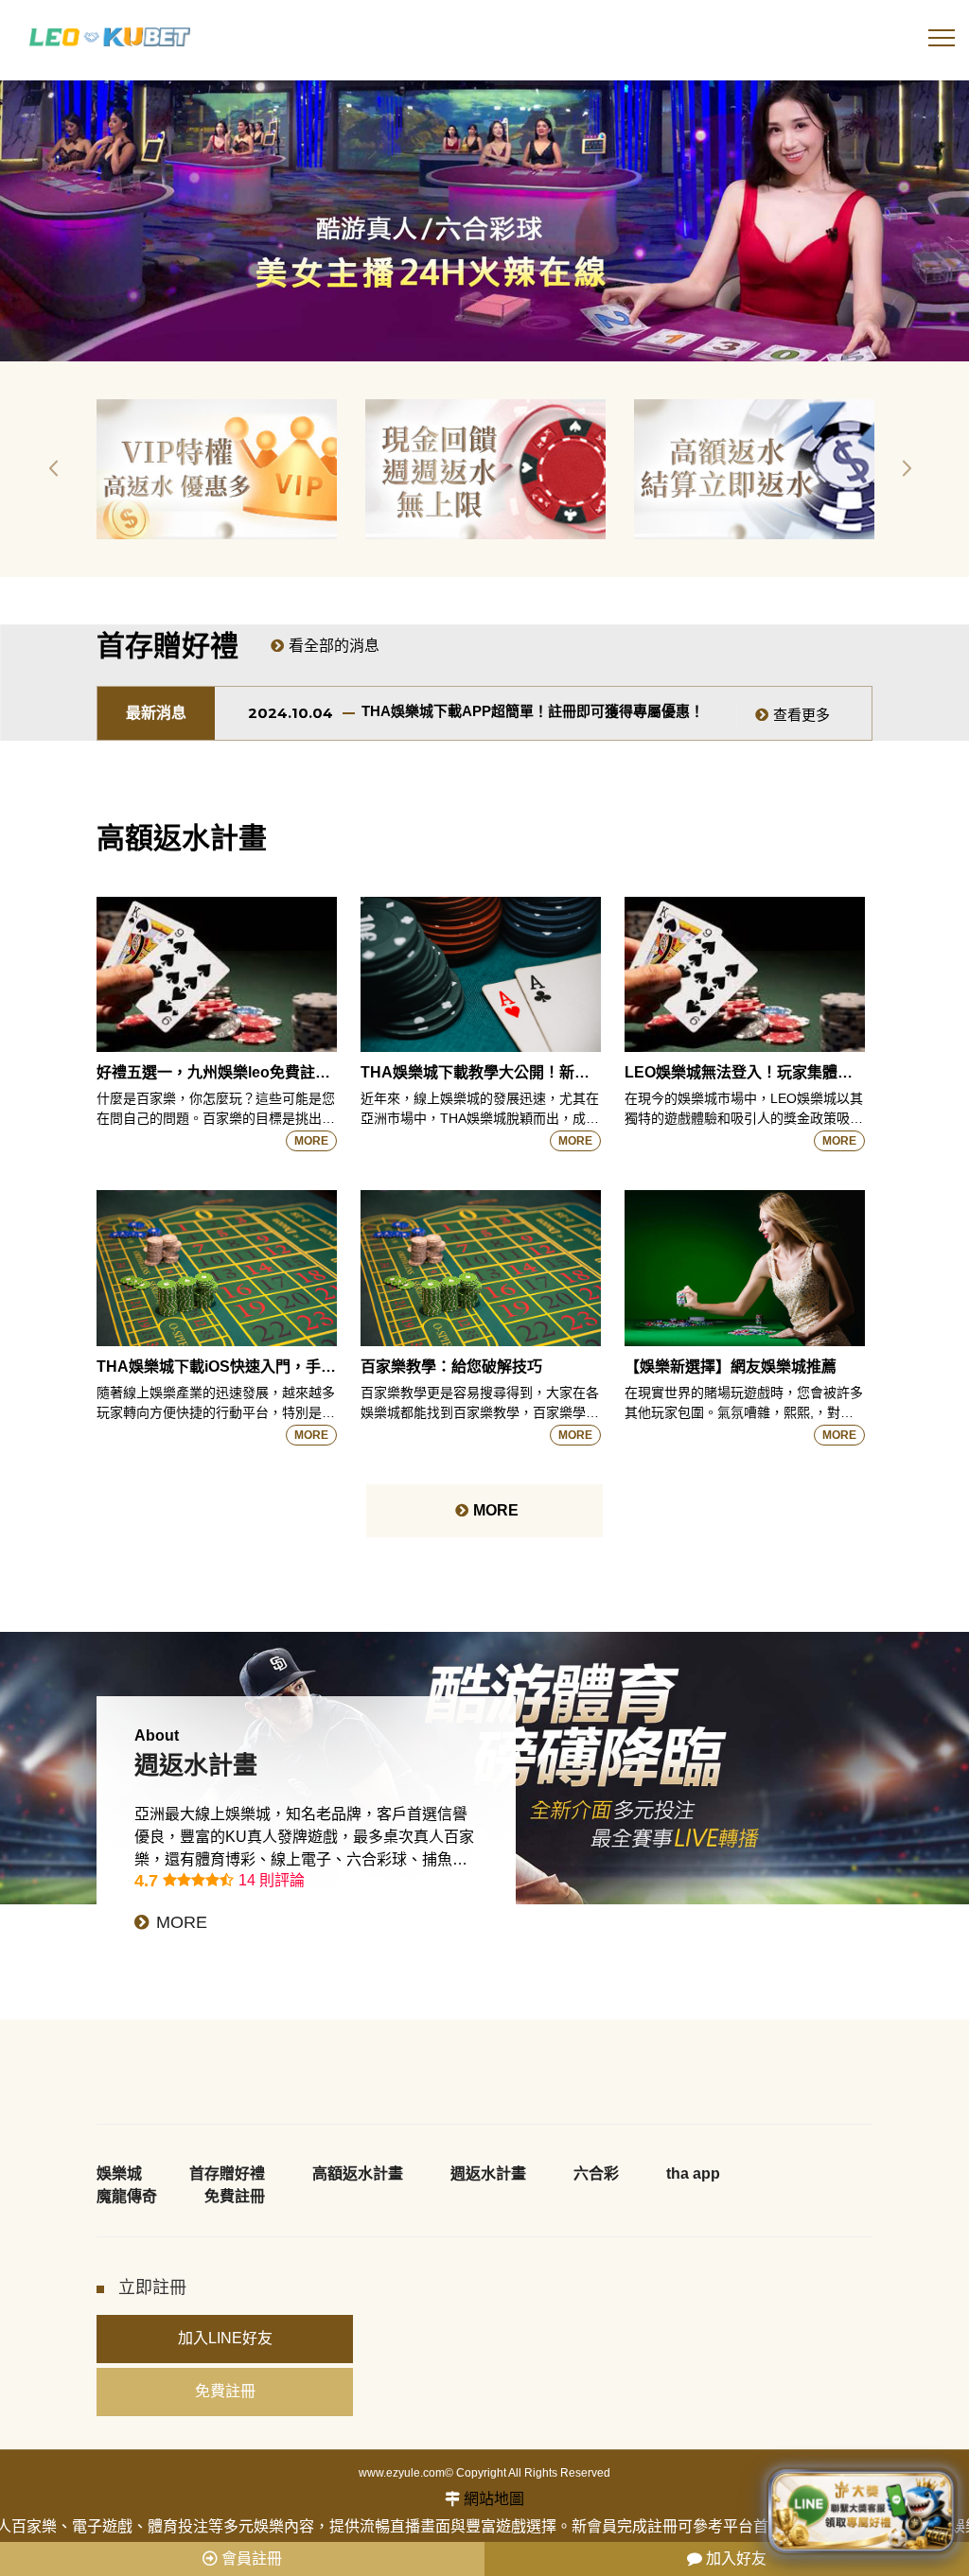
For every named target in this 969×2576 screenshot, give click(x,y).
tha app (693, 2173)
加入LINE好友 (225, 2338)
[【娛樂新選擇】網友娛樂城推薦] (745, 1268)
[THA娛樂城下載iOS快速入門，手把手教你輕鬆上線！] (217, 1268)
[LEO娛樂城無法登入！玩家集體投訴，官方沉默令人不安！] (745, 974)
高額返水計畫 (358, 2173)
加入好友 (734, 2558)
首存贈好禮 (227, 2173)
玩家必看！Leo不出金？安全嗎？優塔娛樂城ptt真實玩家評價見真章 (576, 711)
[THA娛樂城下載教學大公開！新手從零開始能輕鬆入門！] (481, 974)
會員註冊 (250, 2558)
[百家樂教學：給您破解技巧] (481, 1268)
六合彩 (596, 2173)
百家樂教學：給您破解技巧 (451, 1367)
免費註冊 (235, 2196)
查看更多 (802, 715)
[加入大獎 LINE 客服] (862, 2510)
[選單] (942, 43)
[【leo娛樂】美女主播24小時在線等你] (484, 221)
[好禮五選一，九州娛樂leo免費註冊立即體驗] (217, 974)
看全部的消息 (334, 646)
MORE (311, 1141)
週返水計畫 (488, 2173)
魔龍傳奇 (127, 2196)
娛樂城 (119, 2173)
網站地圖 (494, 2499)
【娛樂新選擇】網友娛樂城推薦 (731, 1367)
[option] (217, 470)
